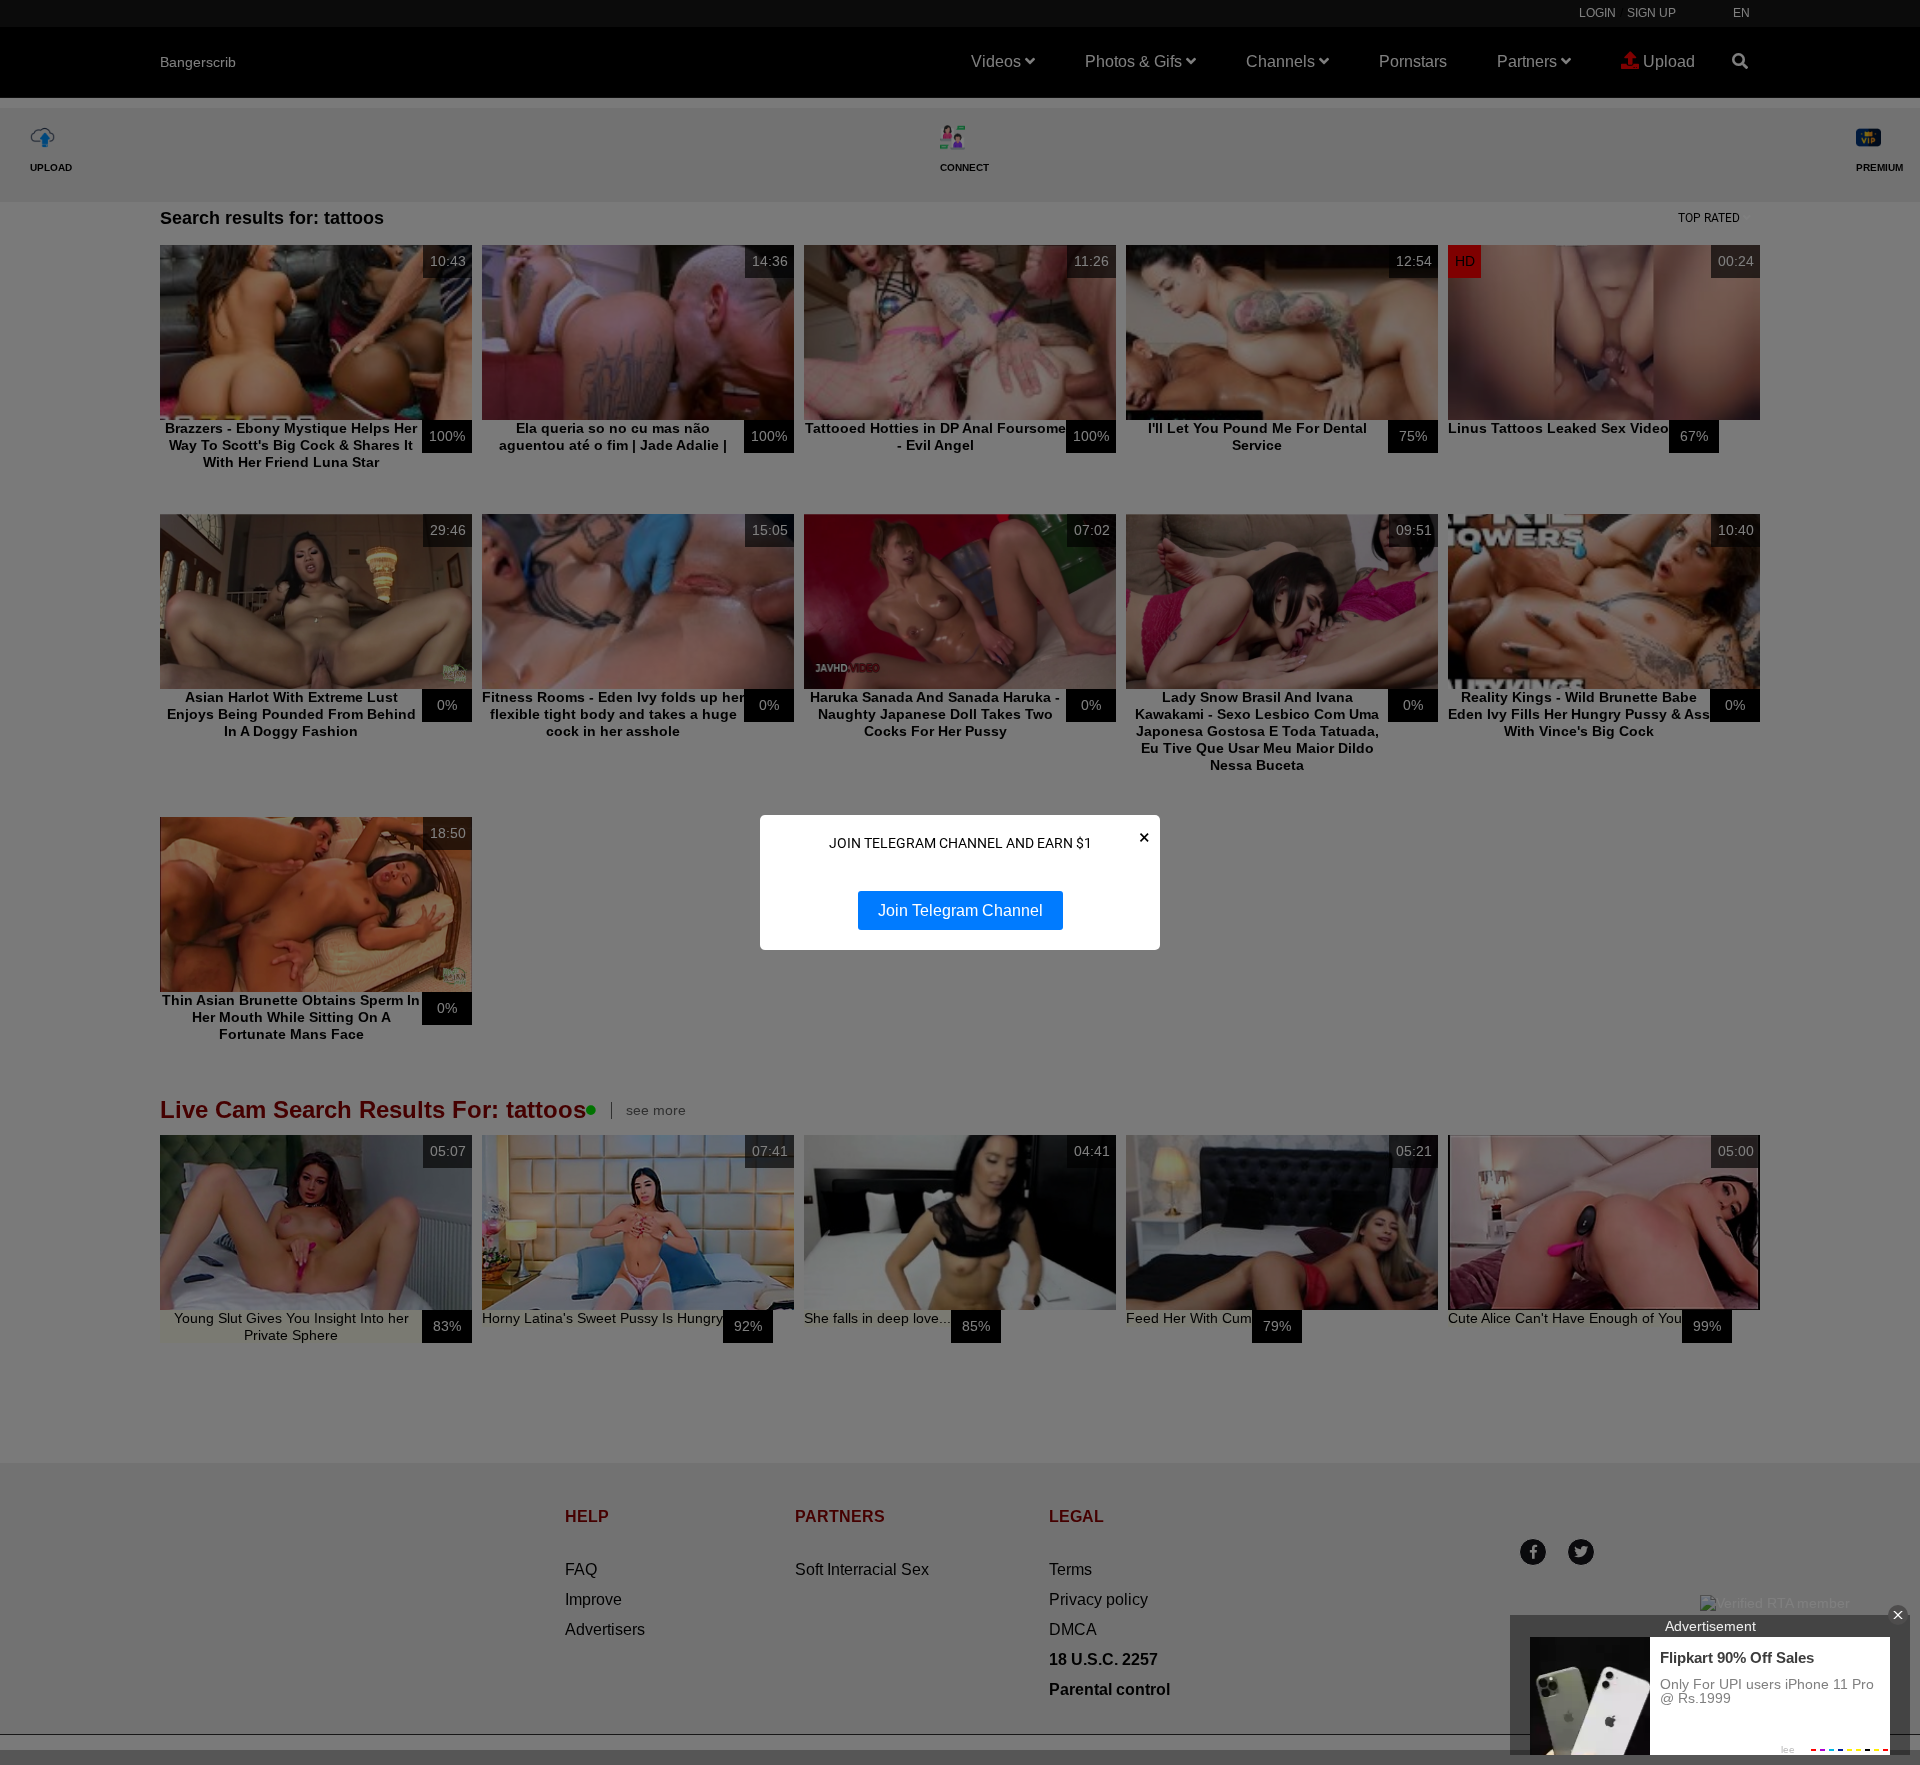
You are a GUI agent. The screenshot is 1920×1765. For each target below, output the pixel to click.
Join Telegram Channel (960, 910)
